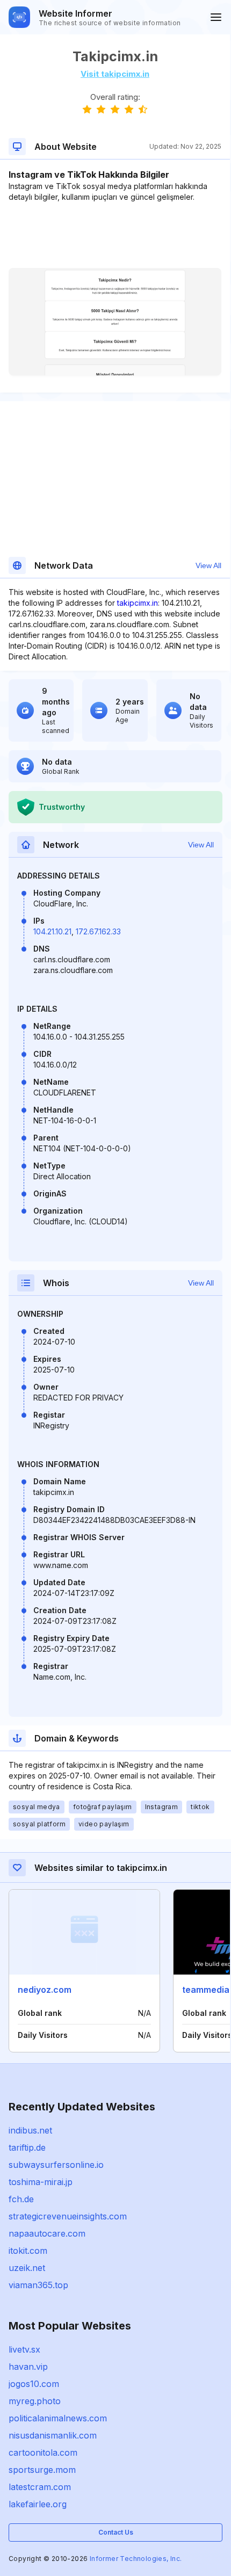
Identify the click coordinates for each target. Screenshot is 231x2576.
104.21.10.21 (52, 931)
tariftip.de (27, 2147)
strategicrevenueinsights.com (68, 2216)
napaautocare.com (47, 2233)
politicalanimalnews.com (58, 2418)
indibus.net (30, 2130)
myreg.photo (35, 2401)
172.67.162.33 (98, 931)
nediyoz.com (45, 1990)
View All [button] (208, 565)
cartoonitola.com (43, 2452)
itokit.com (28, 2251)
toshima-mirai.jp (41, 2182)
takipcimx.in (138, 603)
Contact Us (116, 2532)
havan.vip (28, 2367)
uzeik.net (27, 2268)
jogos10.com (34, 2384)
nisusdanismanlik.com (53, 2435)
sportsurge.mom (42, 2470)
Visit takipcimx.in (115, 74)
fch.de (21, 2199)
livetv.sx (24, 2349)
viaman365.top (38, 2285)
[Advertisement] (115, 235)
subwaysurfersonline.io (56, 2165)
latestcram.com (40, 2487)
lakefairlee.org (38, 2504)
